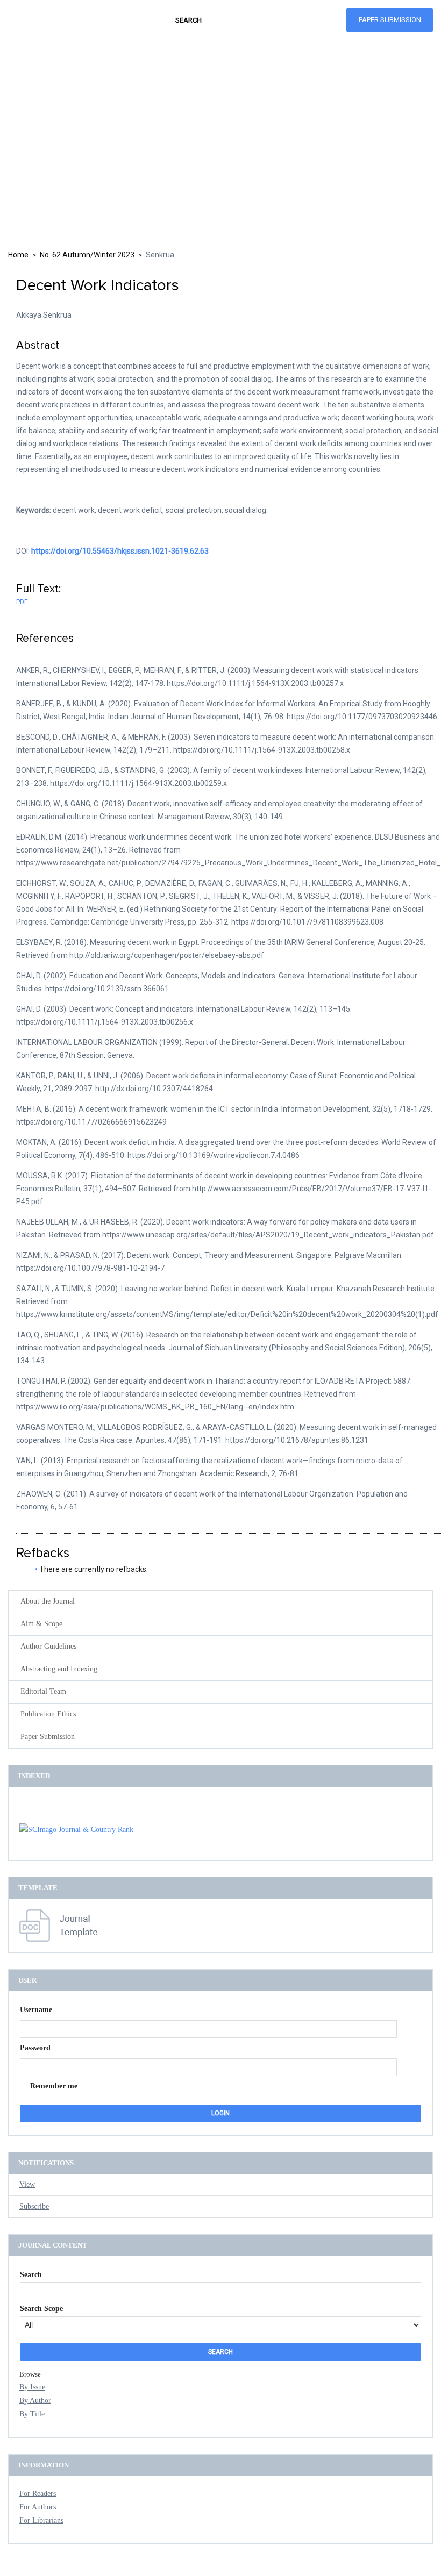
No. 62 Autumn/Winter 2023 (87, 255)
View (27, 2184)
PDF (22, 602)
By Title (32, 2414)
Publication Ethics (48, 1714)
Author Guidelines (48, 1646)
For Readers (38, 2493)
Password (35, 2048)
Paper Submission (390, 20)
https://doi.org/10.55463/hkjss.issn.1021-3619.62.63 (120, 551)
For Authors (38, 2507)
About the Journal (48, 1601)
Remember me (54, 2086)
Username (36, 2010)
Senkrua (160, 255)
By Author (35, 2400)
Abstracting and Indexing (59, 1669)
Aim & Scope (41, 1624)
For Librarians (41, 2520)
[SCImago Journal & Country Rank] (76, 1830)
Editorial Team (43, 1691)
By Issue (32, 2387)
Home (18, 255)
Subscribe (34, 2206)
